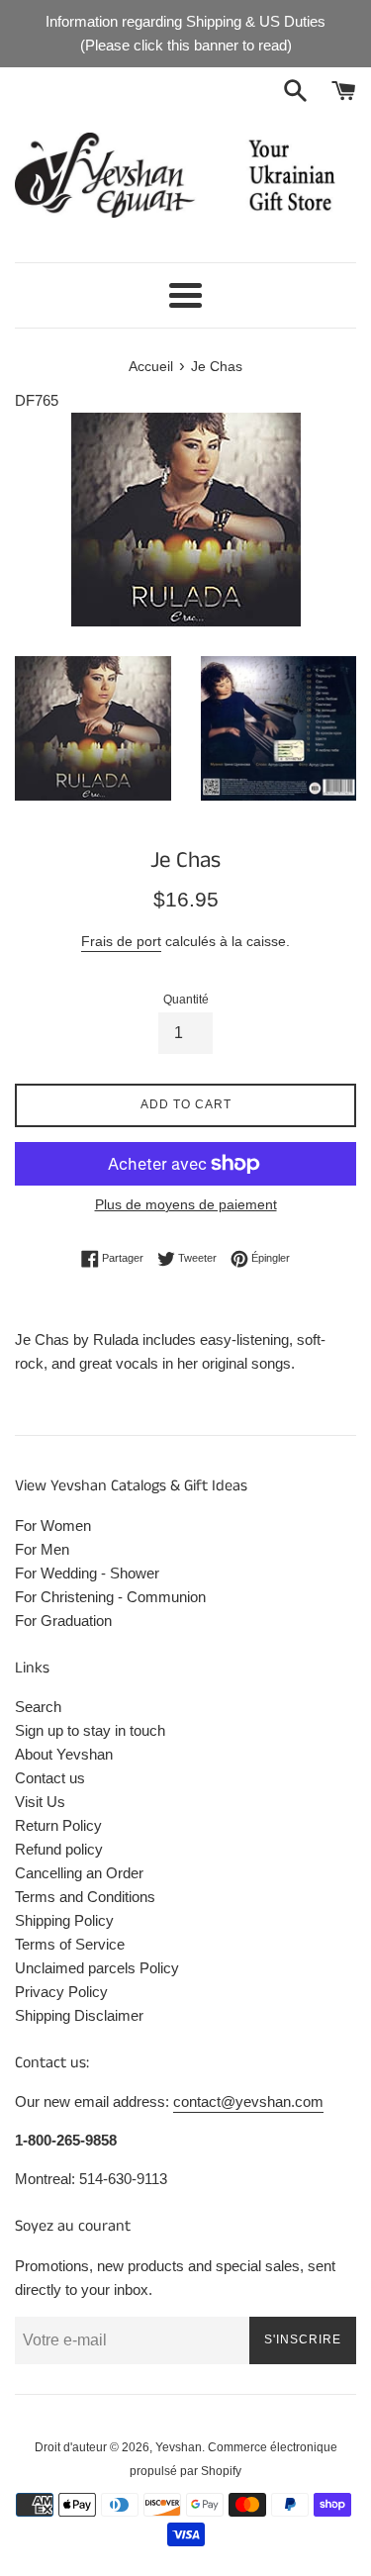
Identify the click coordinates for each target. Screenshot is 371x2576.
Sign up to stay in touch (90, 1730)
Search (38, 1707)
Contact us (50, 1778)
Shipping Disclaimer (79, 2015)
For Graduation (63, 1621)
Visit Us (40, 1802)
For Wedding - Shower (87, 1573)
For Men (42, 1549)
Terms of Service (70, 1944)
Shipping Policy (64, 1920)
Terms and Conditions (85, 1897)
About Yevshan (64, 1754)
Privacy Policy (61, 1992)
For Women (53, 1526)
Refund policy (59, 1849)
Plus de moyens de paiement (186, 1204)
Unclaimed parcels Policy (97, 1968)
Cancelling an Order (79, 1873)
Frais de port (121, 941)
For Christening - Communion (110, 1597)
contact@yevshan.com (248, 2101)
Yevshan (179, 2447)
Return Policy (58, 1825)
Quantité (186, 1000)
